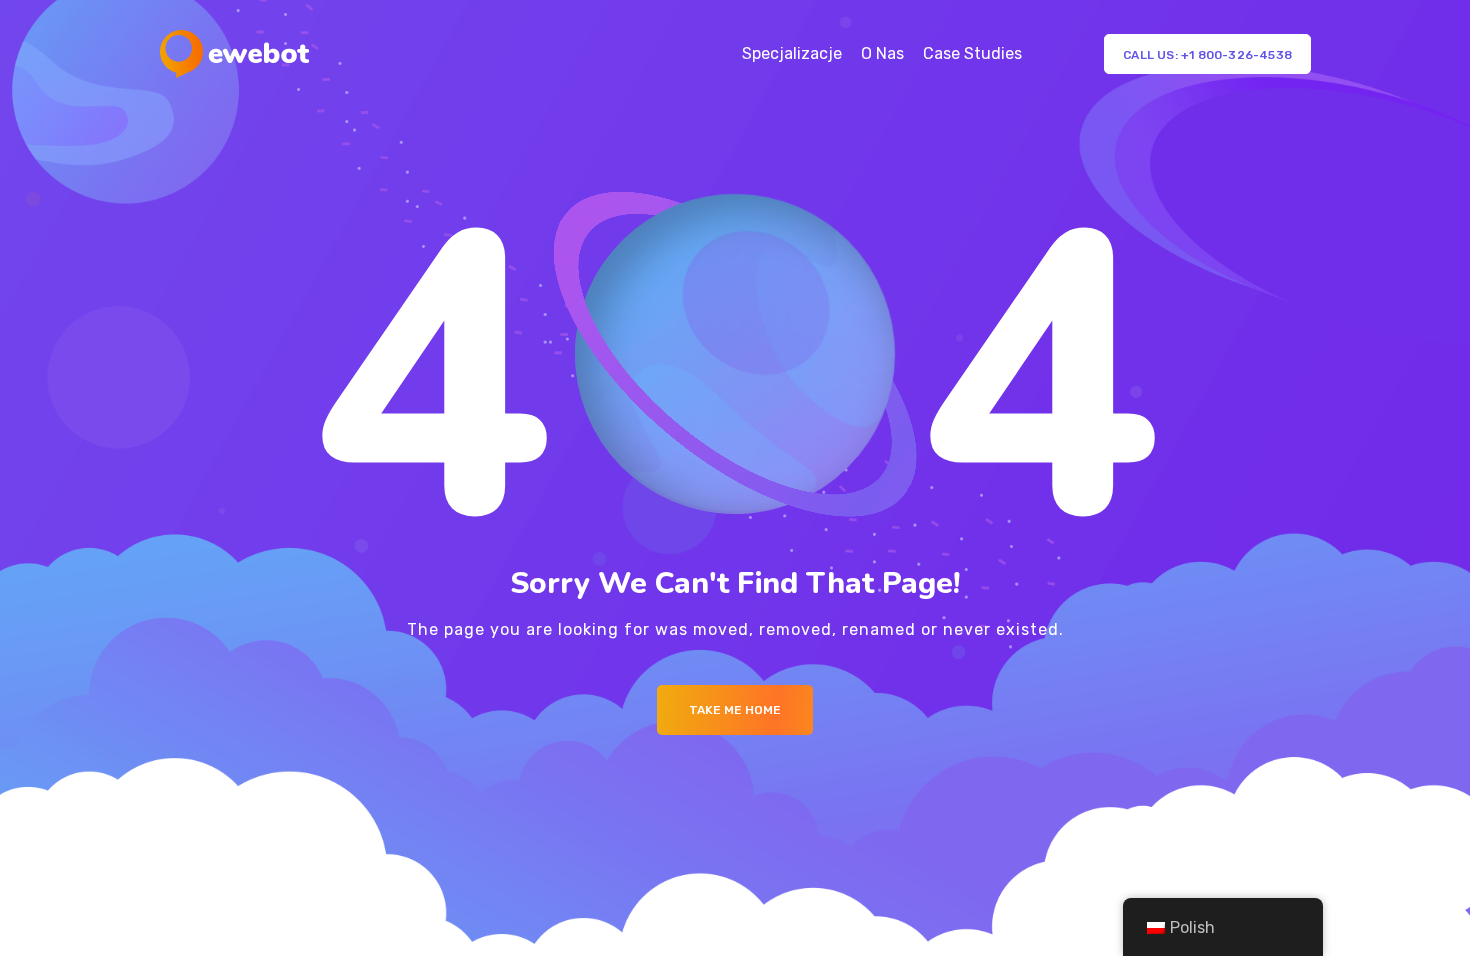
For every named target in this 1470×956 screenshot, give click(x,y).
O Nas (882, 53)
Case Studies (972, 53)
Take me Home (735, 710)
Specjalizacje (792, 53)
